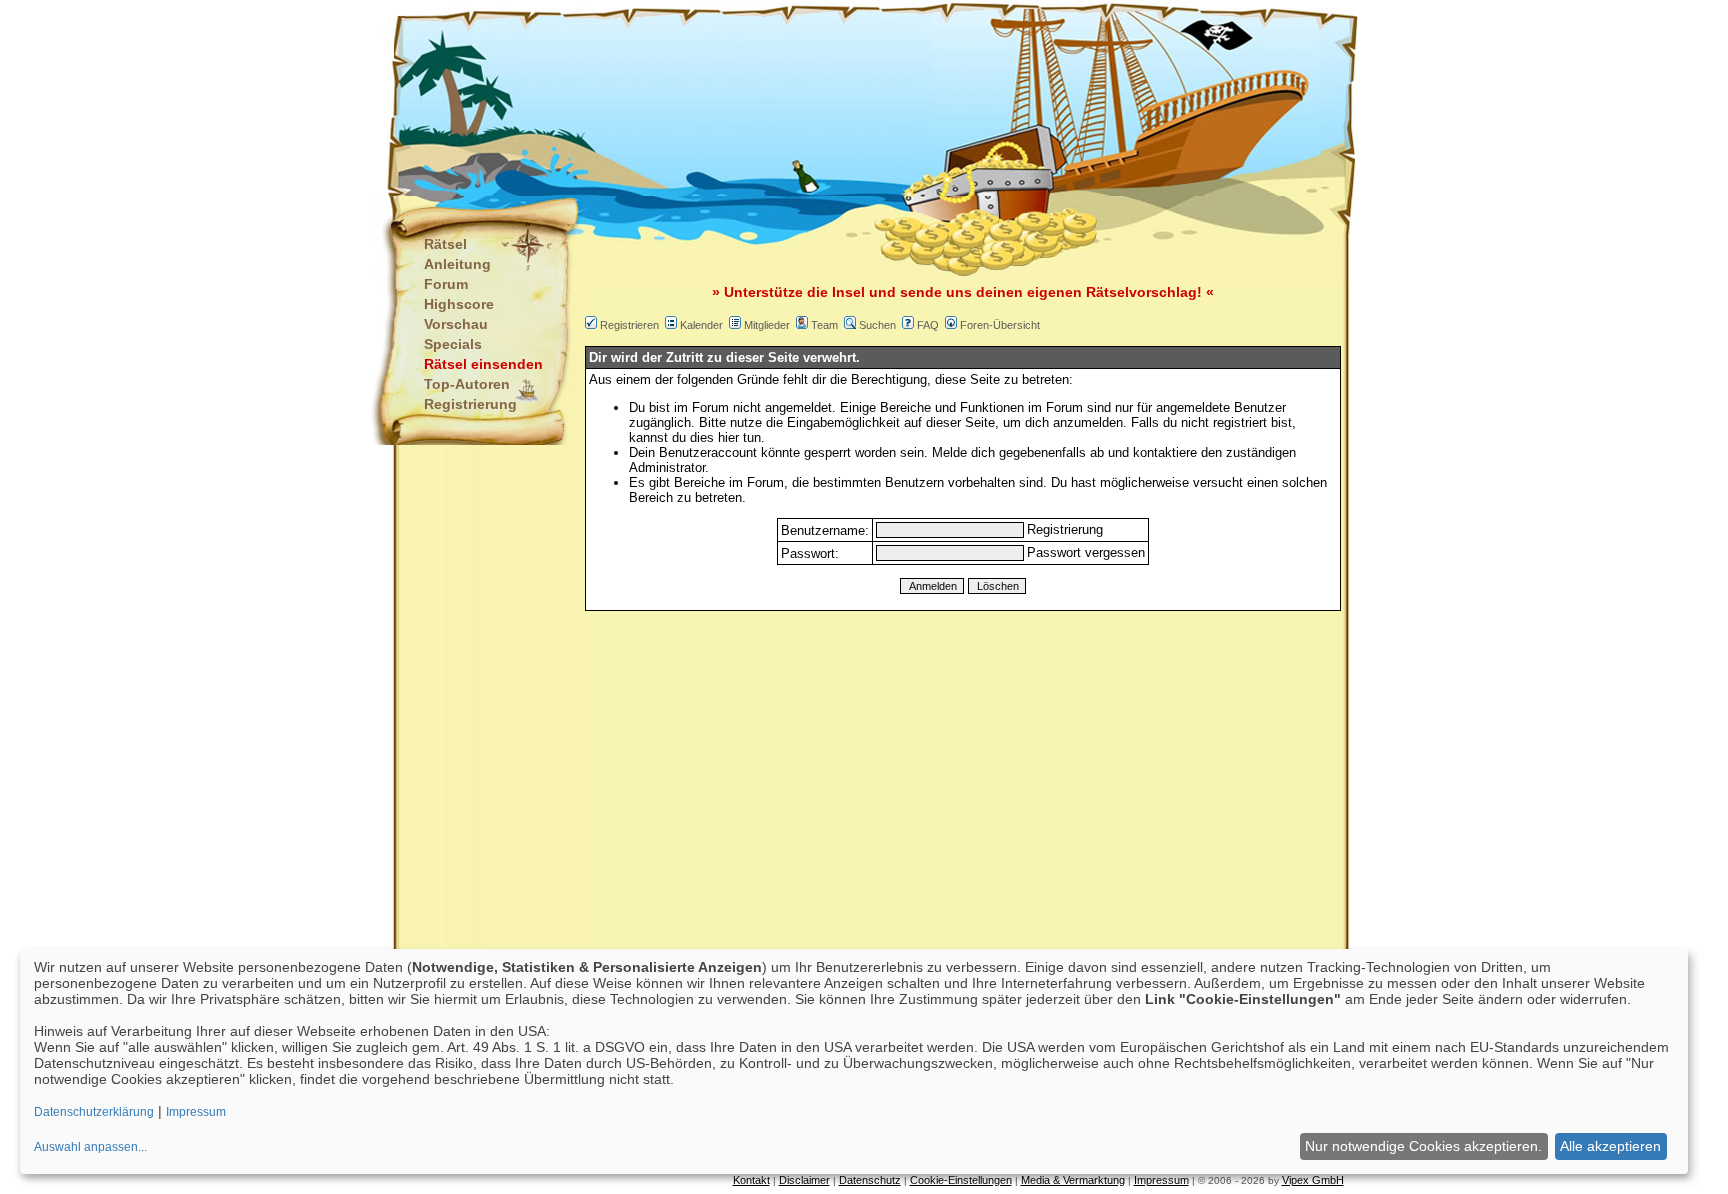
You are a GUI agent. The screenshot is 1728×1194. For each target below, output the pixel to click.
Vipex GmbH (1313, 1180)
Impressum (1161, 1180)
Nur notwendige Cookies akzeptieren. (1423, 1146)
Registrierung (470, 404)
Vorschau (456, 324)
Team (824, 325)
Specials (453, 344)
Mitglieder (767, 325)
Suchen (877, 325)
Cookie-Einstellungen (961, 1180)
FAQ (928, 325)
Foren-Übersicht (1000, 325)
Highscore (459, 304)
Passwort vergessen (1086, 552)
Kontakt (751, 1180)
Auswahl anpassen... (90, 1147)
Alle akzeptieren (1610, 1146)
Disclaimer (804, 1180)
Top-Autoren (467, 384)
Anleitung (457, 264)
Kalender (701, 325)
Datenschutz (870, 1180)
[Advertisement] (765, 100)
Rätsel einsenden (483, 364)
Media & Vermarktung (1073, 1180)
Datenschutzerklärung (94, 1112)
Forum (446, 284)
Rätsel (445, 244)
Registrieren (629, 325)
